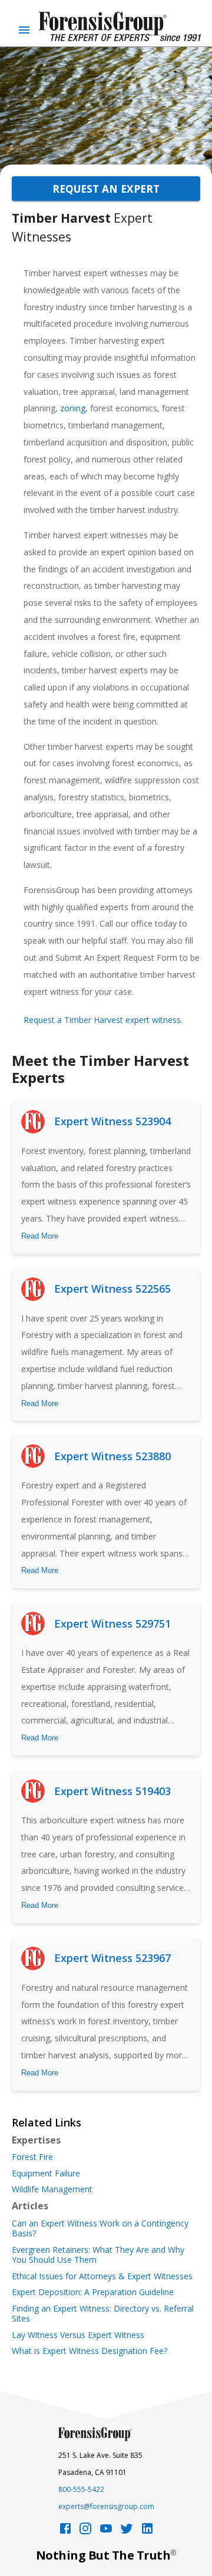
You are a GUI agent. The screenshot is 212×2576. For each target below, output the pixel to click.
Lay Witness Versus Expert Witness (78, 2335)
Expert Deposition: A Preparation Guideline (93, 2292)
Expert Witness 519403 (112, 1791)
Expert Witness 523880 (112, 1456)
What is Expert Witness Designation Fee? (90, 2351)
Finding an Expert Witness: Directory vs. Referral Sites (103, 2314)
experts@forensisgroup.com (106, 2506)
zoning (72, 408)
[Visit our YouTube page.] (106, 2532)
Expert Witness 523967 (112, 1958)
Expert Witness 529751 (112, 1624)
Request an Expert (106, 189)
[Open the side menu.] (24, 30)
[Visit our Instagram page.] (85, 2532)
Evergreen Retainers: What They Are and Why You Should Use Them (98, 2255)
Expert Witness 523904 (112, 1121)
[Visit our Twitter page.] (127, 2532)
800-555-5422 (81, 2489)
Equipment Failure (46, 2173)
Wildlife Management (52, 2189)
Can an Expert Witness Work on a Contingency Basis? (100, 2228)
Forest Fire (32, 2157)
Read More (40, 1236)
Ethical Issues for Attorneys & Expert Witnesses (102, 2276)
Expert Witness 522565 (112, 1289)
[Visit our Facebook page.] (65, 2532)
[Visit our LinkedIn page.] (147, 2532)
